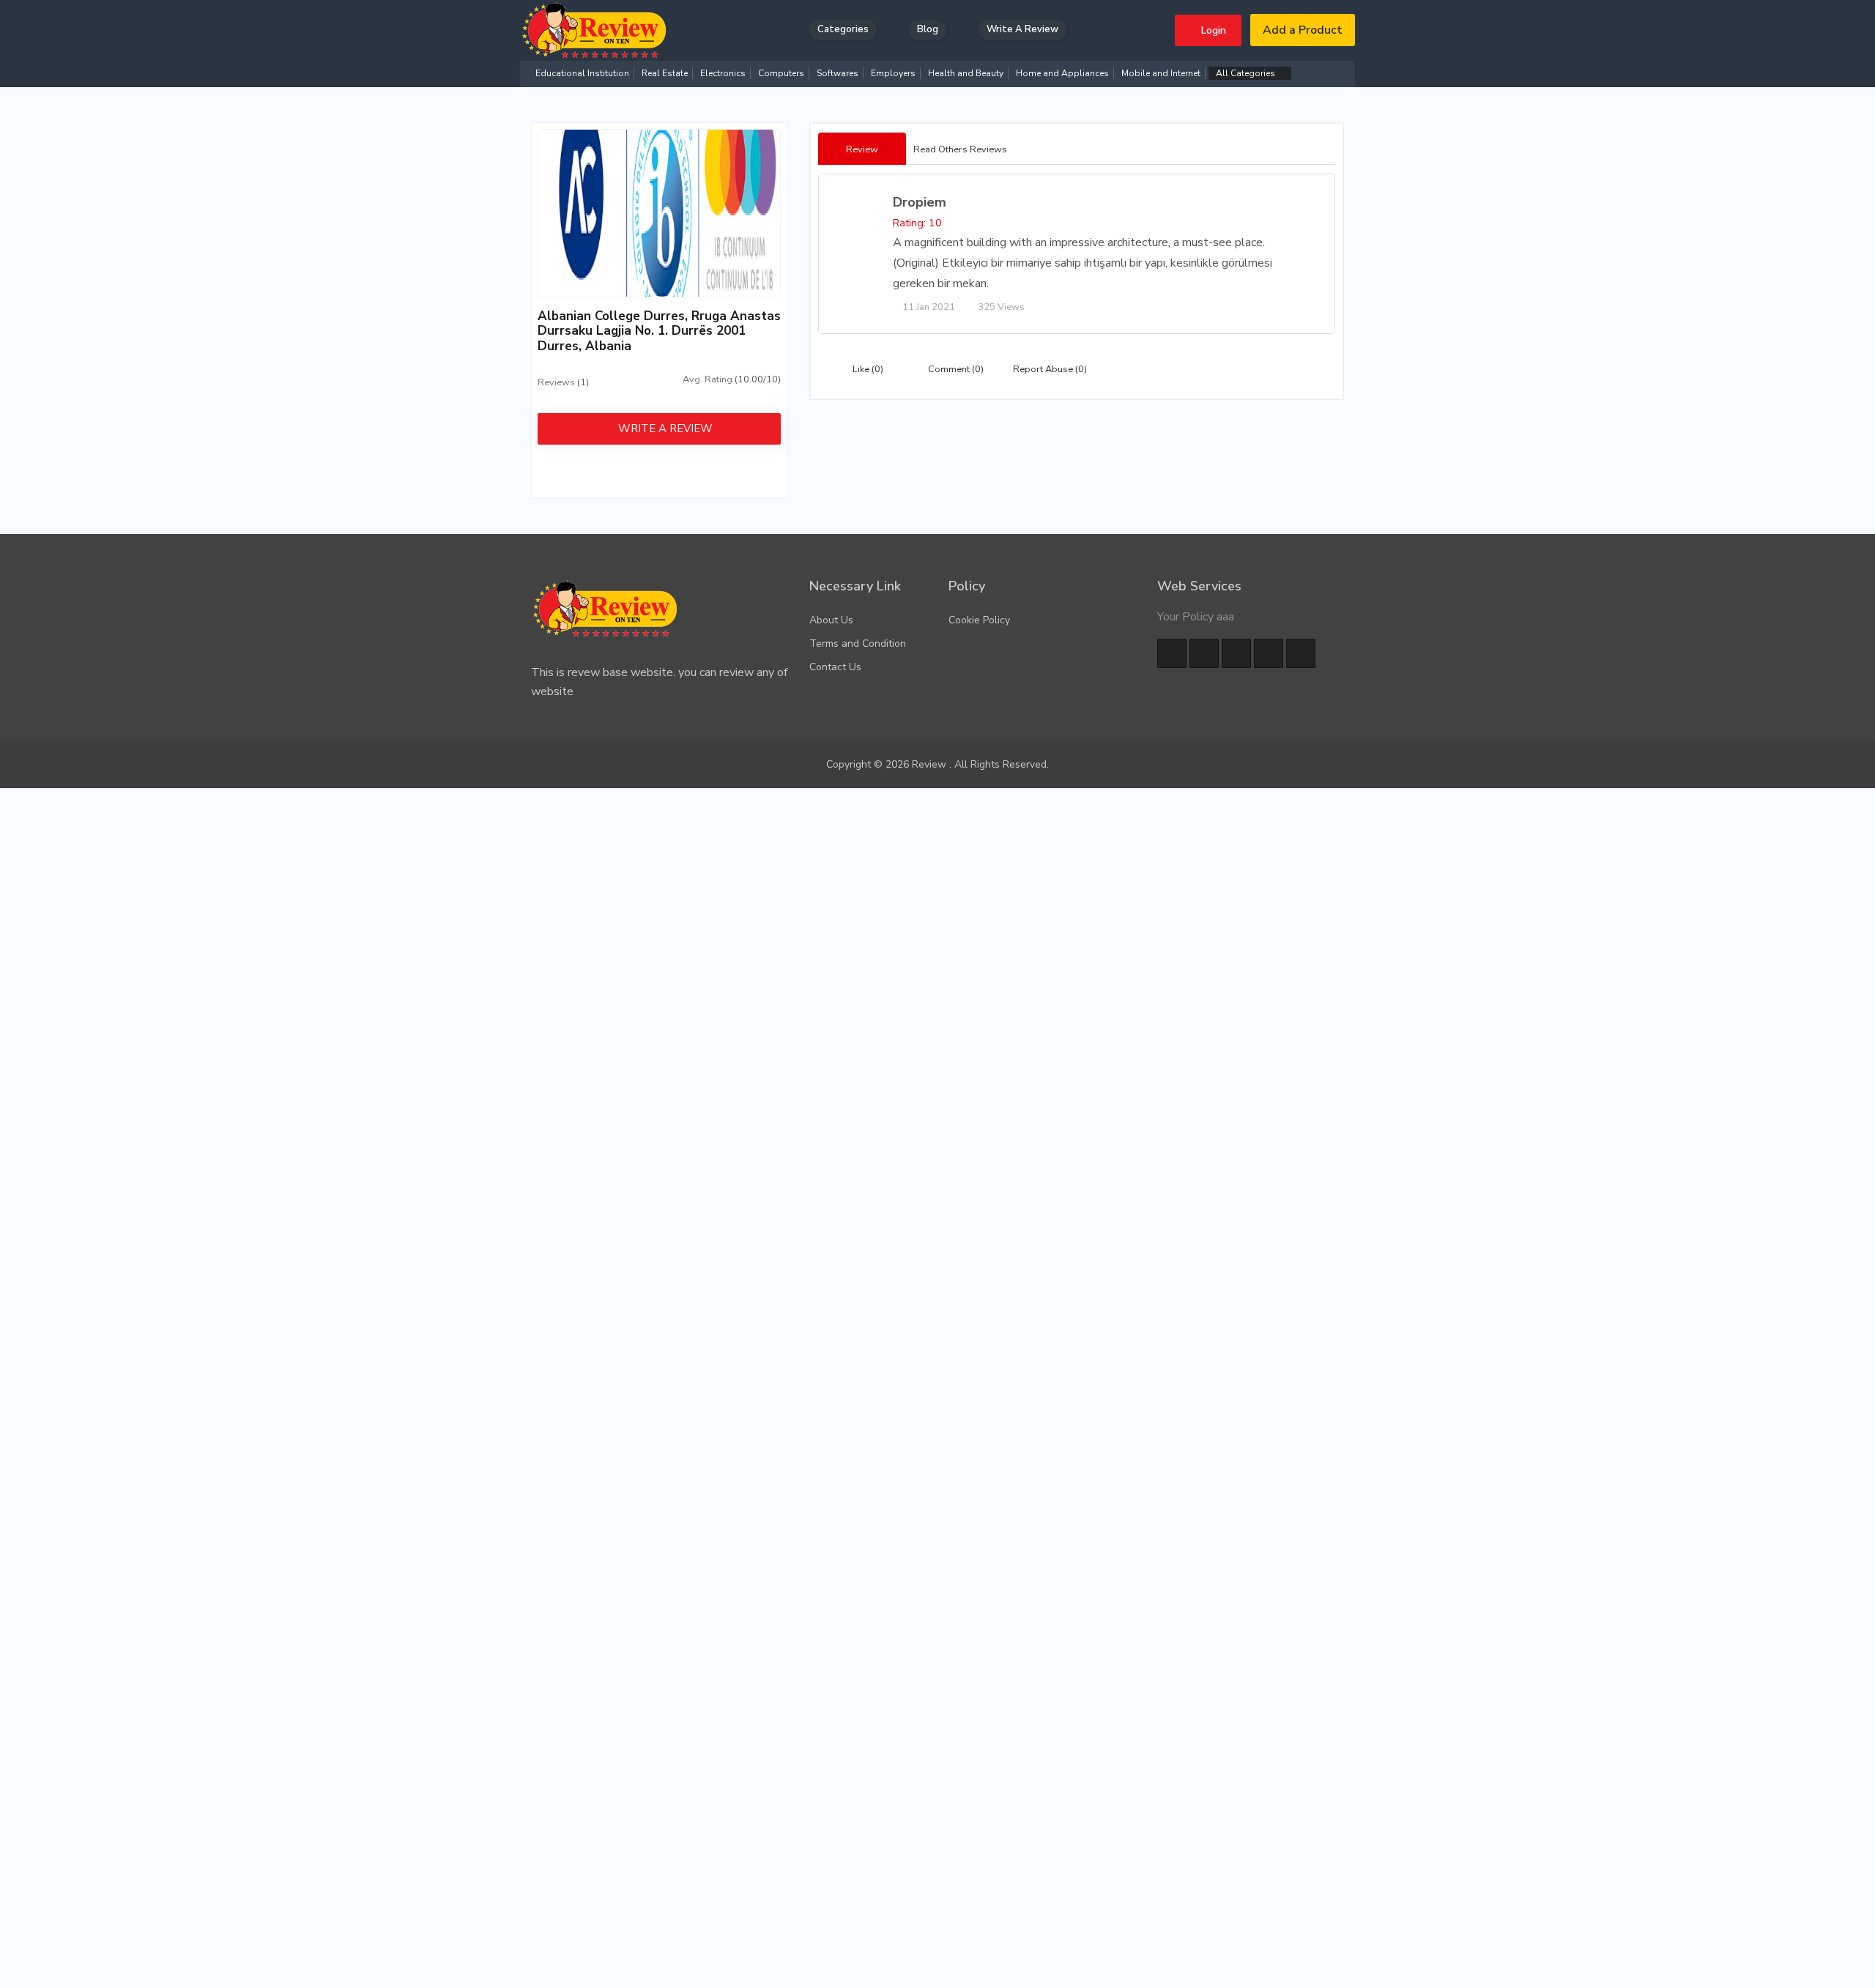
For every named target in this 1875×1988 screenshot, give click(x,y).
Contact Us (835, 667)
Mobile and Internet (1161, 73)
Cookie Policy (979, 620)
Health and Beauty (966, 73)
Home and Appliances (1062, 73)
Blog (928, 29)
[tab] (862, 149)
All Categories (1247, 73)
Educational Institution (582, 73)
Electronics (723, 73)
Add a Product (1303, 30)
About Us (831, 620)
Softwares (838, 73)
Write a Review (1022, 29)
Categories (843, 29)
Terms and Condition (858, 643)
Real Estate (665, 73)
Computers (781, 73)
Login (1212, 30)
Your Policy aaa (1196, 617)
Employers (893, 73)
